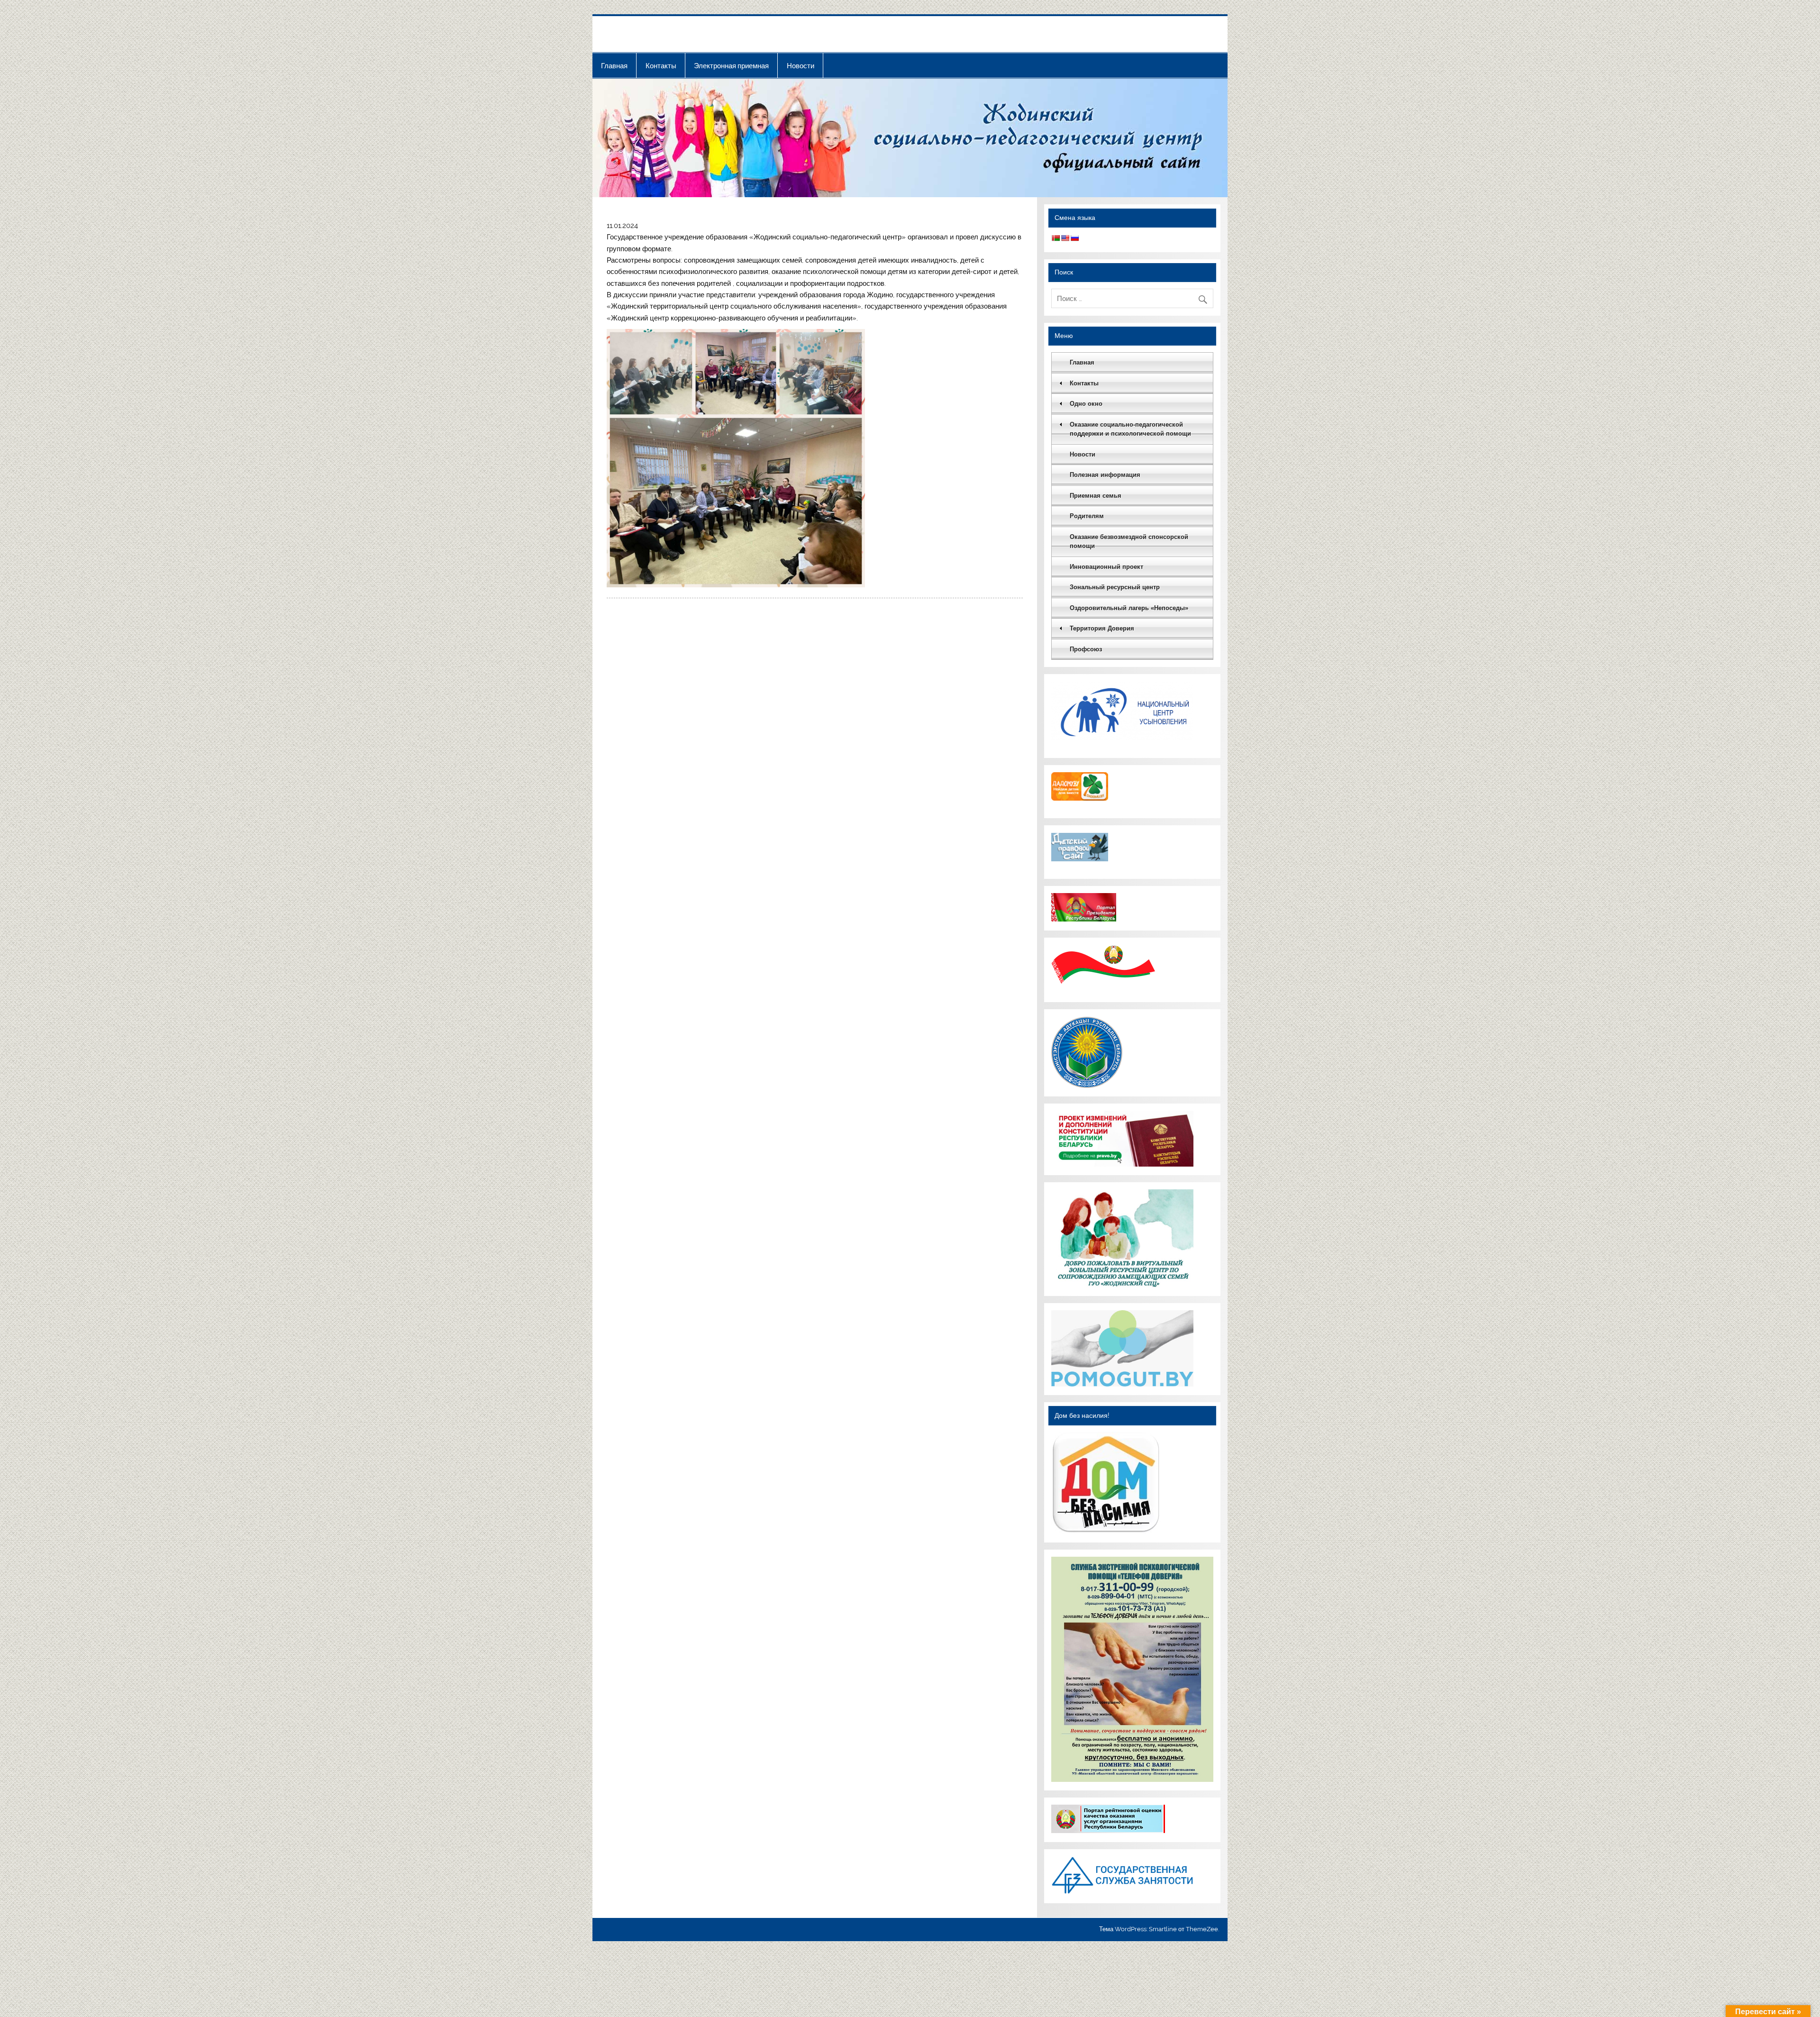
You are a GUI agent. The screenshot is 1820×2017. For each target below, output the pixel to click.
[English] (1065, 238)
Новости (801, 66)
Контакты (661, 66)
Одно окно (1086, 404)
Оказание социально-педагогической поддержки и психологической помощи (1130, 429)
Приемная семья (1096, 496)
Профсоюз (1086, 649)
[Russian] (1074, 238)
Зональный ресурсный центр (1115, 587)
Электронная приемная (731, 66)
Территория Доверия (1102, 628)
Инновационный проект (1106, 567)
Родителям (1087, 516)
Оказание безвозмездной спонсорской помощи (1129, 542)
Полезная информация (1105, 475)
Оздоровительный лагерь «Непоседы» (1129, 608)
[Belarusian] (1056, 238)
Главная (614, 66)
